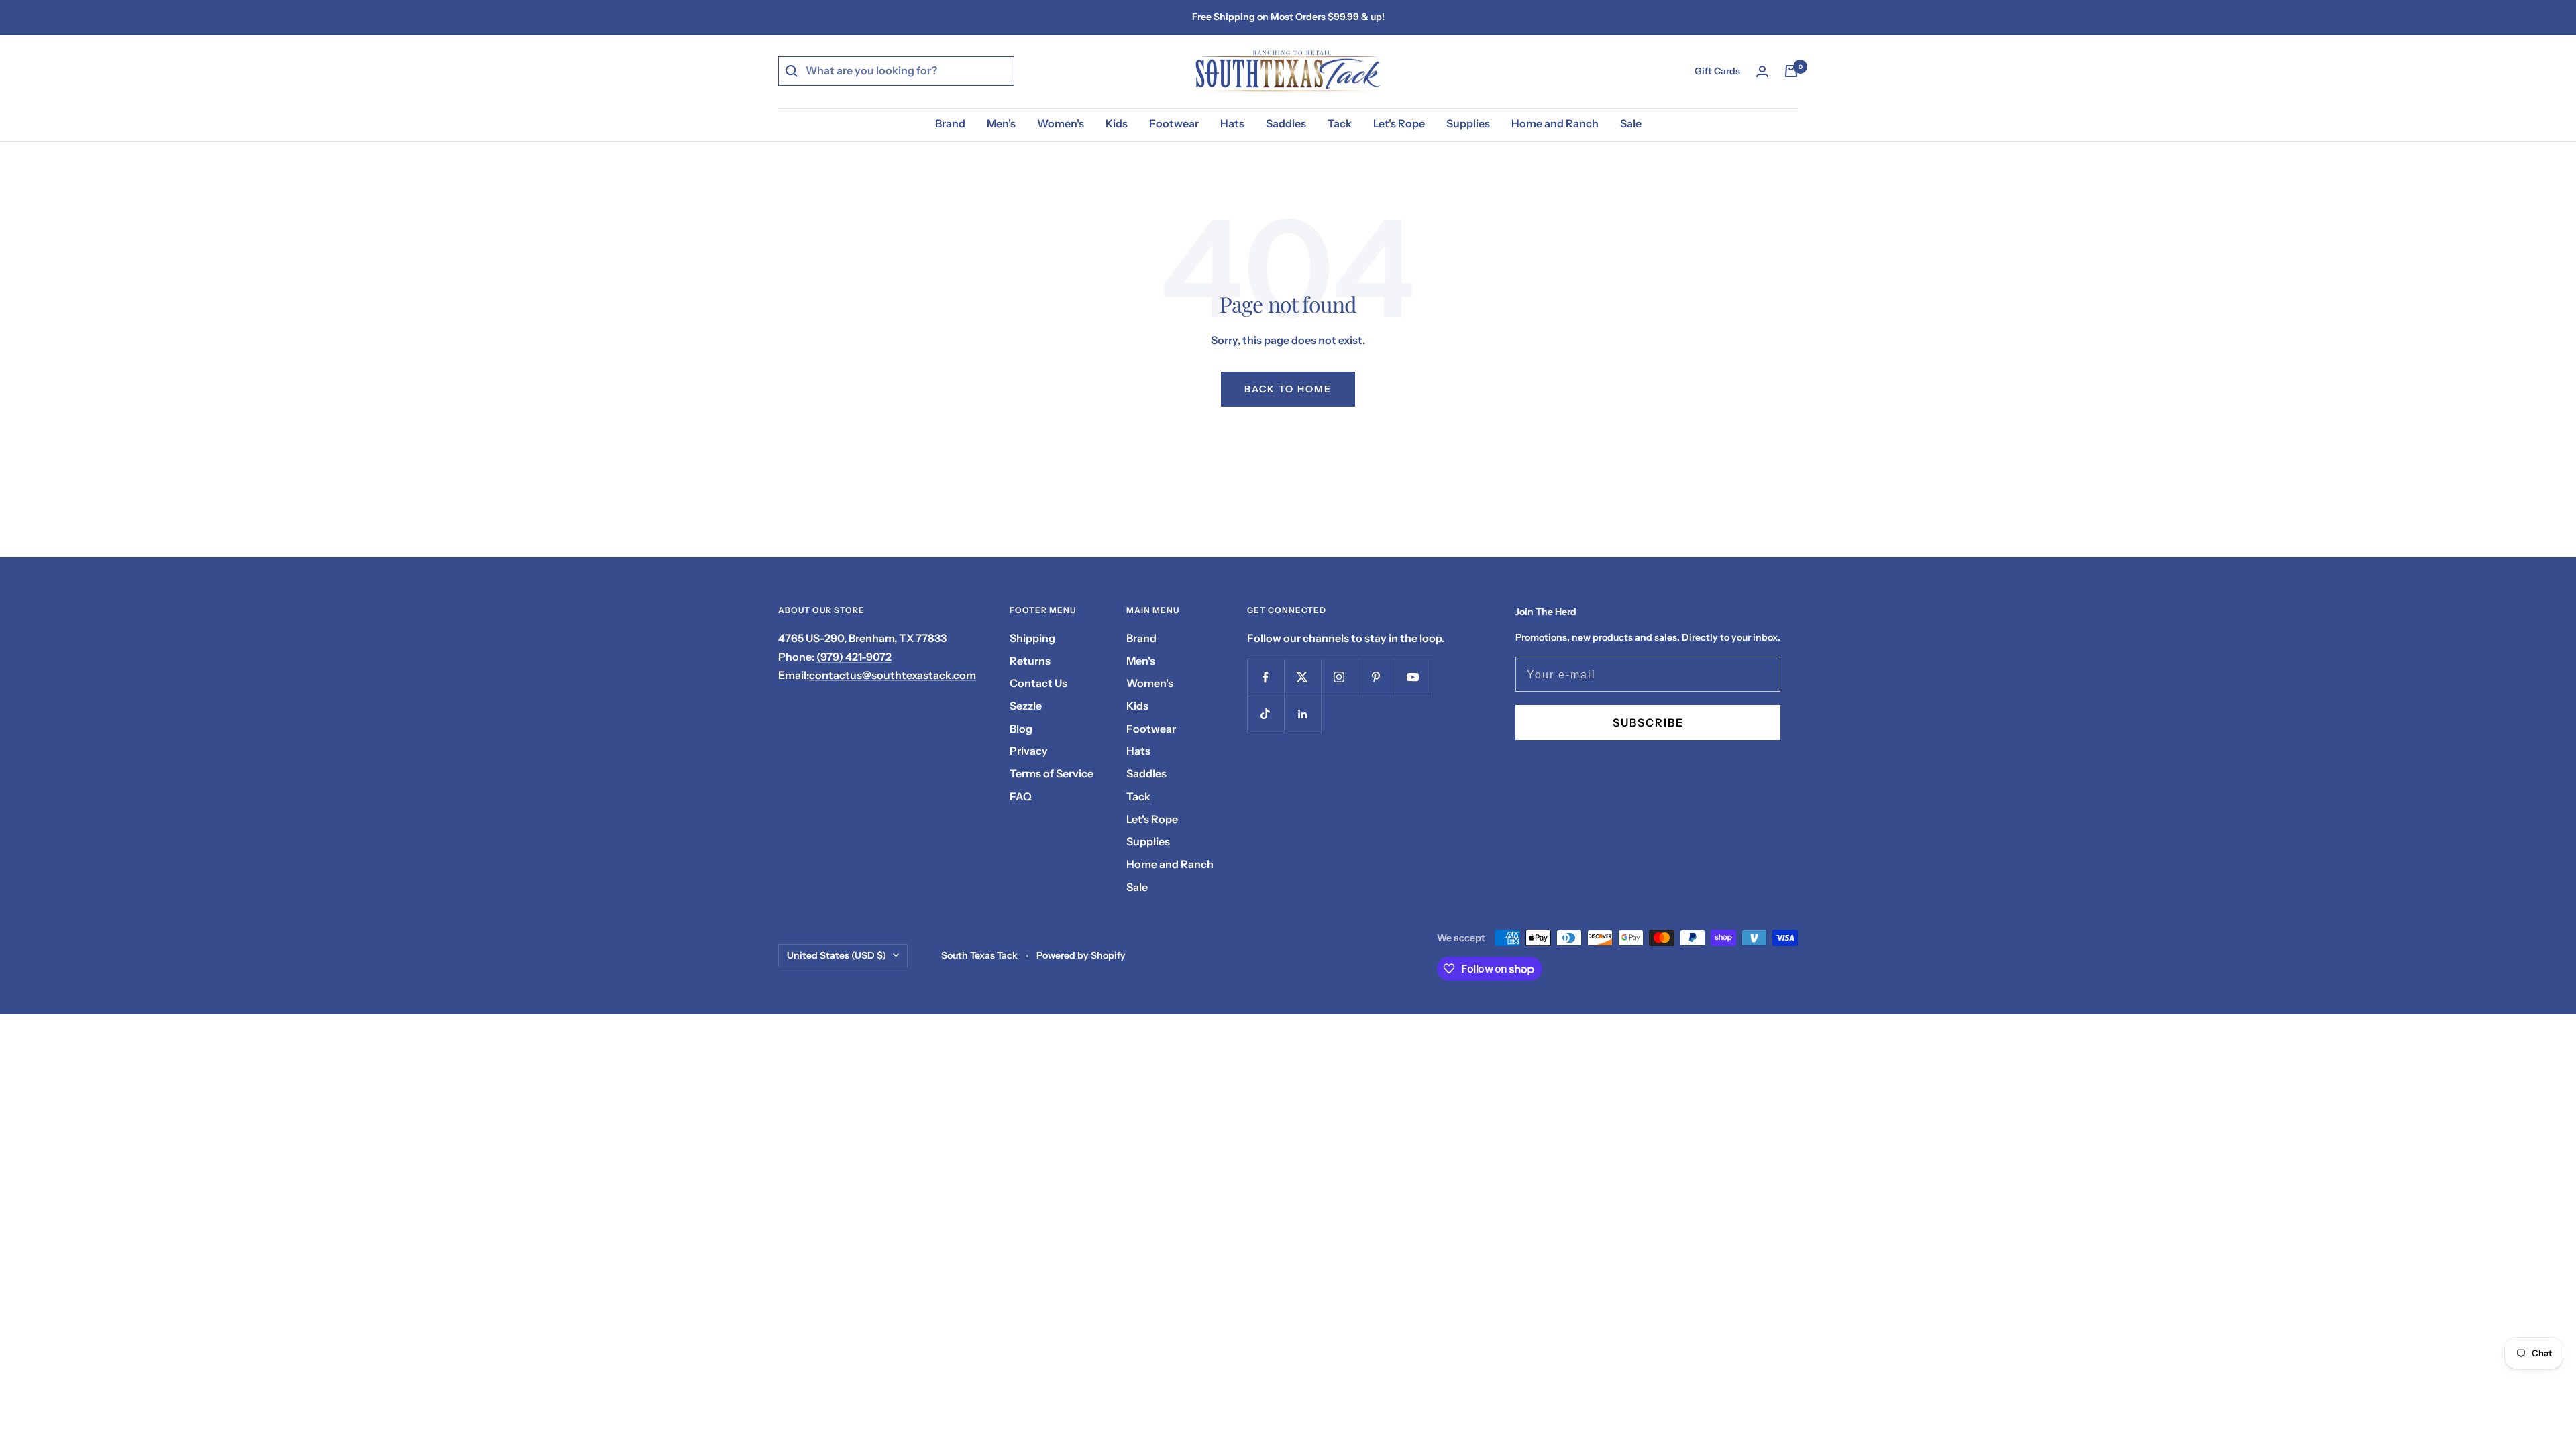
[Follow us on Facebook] (1266, 677)
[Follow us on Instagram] (1339, 677)
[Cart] (1791, 71)
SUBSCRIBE (1648, 722)
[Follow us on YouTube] (1413, 677)
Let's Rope (1399, 123)
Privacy (1029, 751)
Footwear (1174, 123)
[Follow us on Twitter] (1302, 677)
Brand (950, 123)
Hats (1232, 123)
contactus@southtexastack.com (893, 675)
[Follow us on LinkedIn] (1302, 714)
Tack (1340, 123)
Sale (1631, 123)
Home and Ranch (1555, 123)
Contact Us (1038, 683)
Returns (1030, 661)
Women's (1061, 123)
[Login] (1762, 71)
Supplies (1468, 123)
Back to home (1288, 389)
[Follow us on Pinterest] (1376, 677)
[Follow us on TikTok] (1266, 714)
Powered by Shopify (1081, 955)
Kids (1117, 123)
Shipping (1032, 638)
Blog (1021, 729)
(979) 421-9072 (854, 657)
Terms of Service (1052, 773)
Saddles (1286, 123)
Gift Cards (1717, 71)
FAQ (1021, 796)
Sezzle (1026, 706)
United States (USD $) (837, 955)
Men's (1001, 123)
